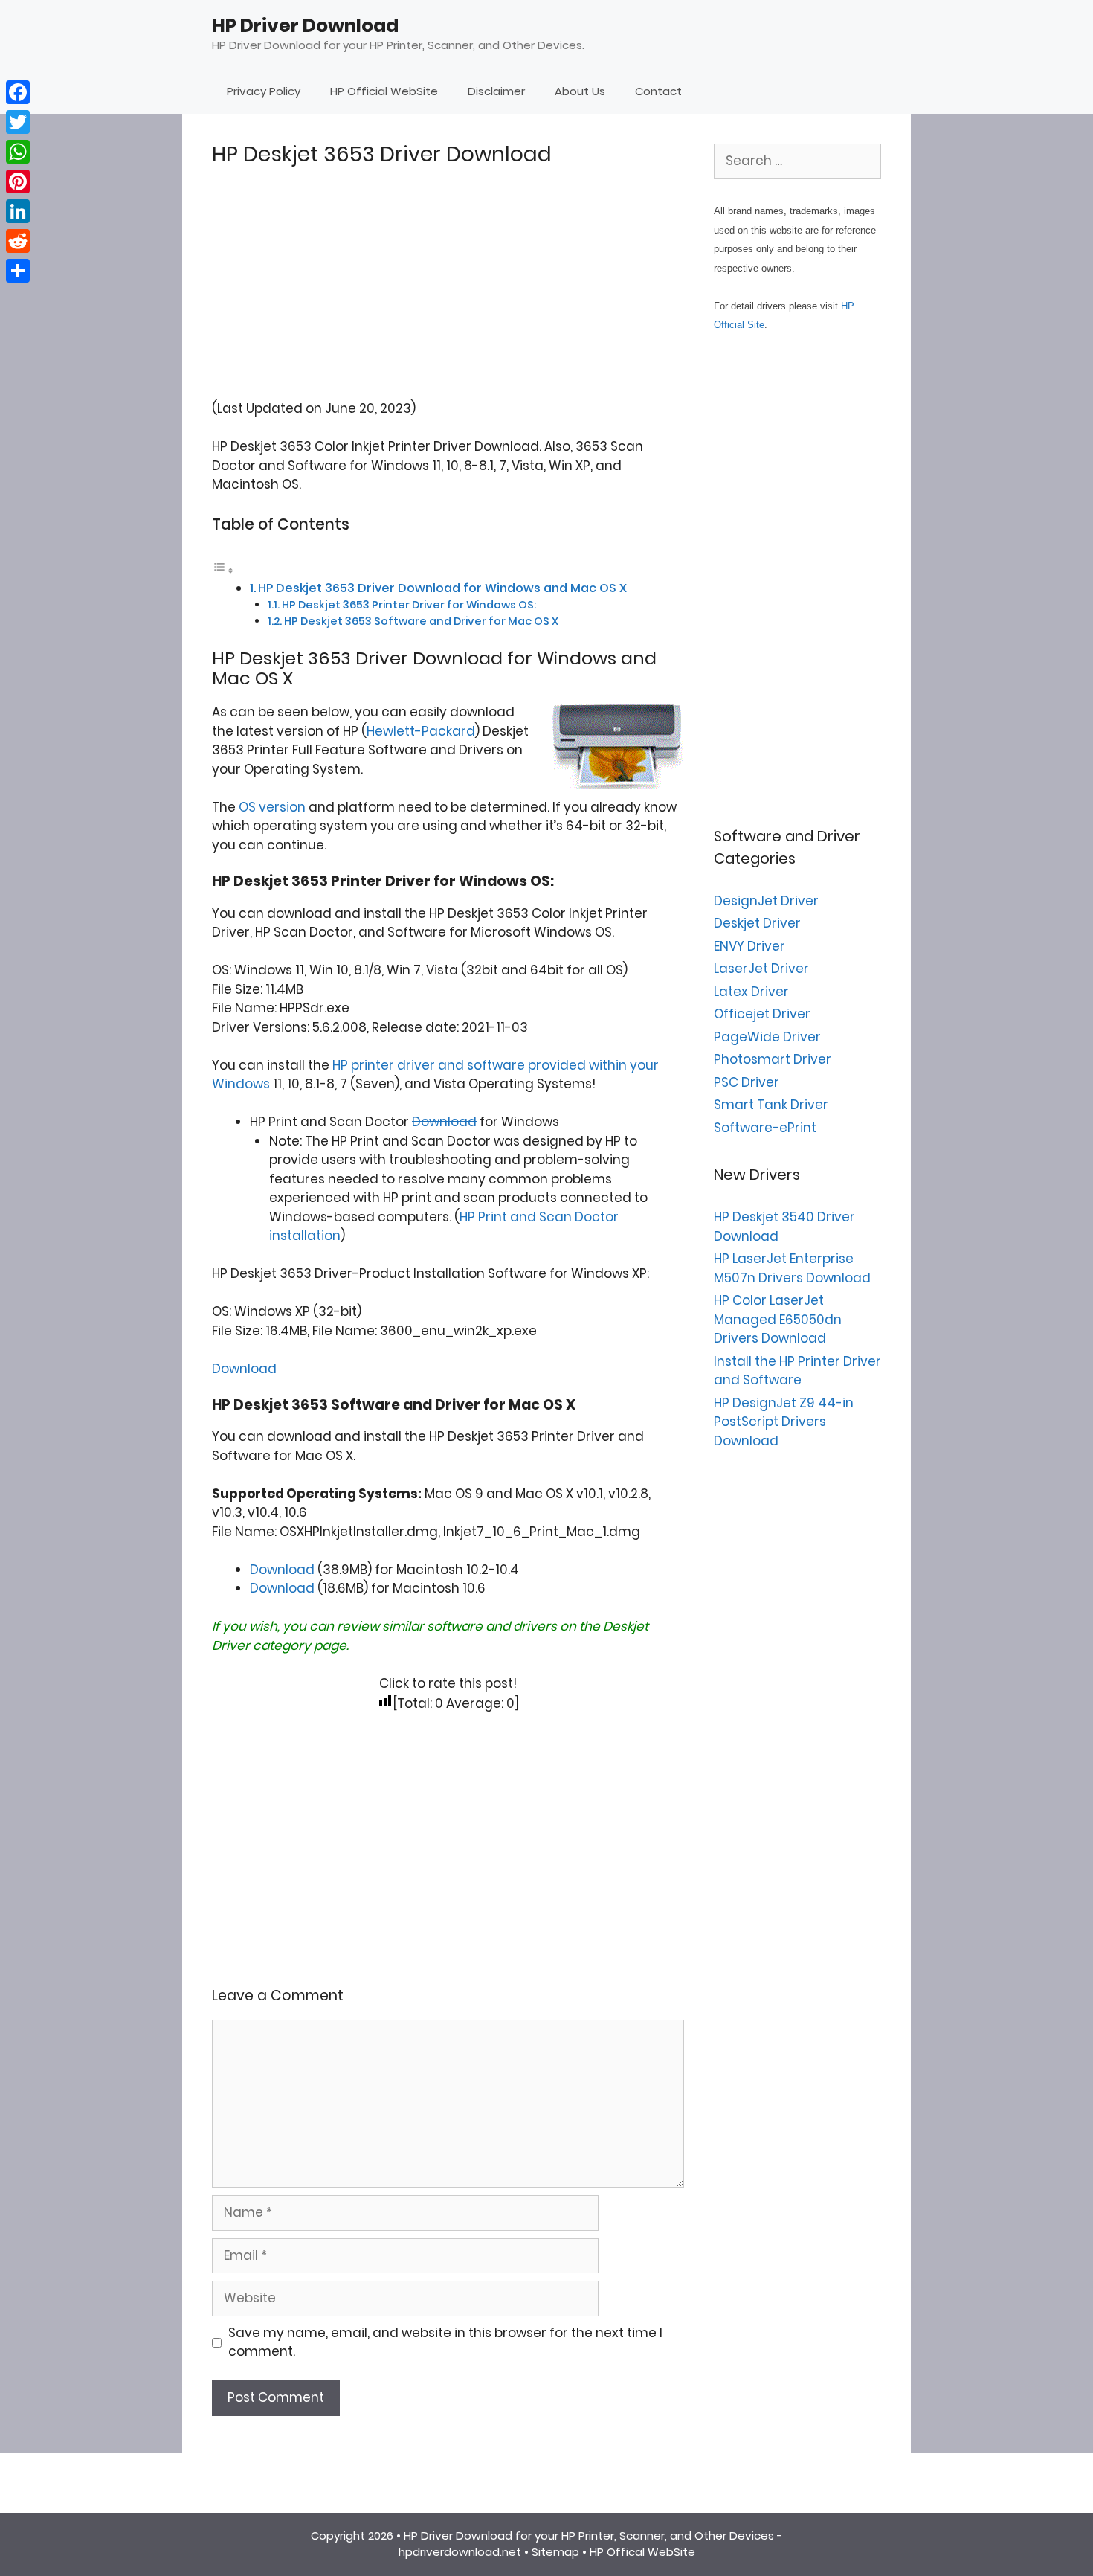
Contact (658, 91)
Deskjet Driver (757, 923)
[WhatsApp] (18, 152)
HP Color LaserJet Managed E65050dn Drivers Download (778, 1319)
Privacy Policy (264, 91)
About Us (580, 91)
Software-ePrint (765, 1128)
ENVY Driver (749, 946)
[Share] (18, 271)
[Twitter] (18, 122)
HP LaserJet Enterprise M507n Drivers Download (792, 1268)
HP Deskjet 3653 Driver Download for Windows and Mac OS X (442, 588)
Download (444, 1122)
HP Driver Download (305, 26)
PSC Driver (747, 1082)
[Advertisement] (448, 295)
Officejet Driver (762, 1014)
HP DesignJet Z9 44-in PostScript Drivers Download (784, 1422)
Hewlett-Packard (421, 731)
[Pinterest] (18, 182)
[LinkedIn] (18, 211)
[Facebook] (18, 92)
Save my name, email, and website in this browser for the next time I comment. (445, 2342)
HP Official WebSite (384, 91)
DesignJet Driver (766, 901)
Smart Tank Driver (771, 1105)
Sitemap (555, 2552)
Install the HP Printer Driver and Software (797, 1371)
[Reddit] (18, 241)
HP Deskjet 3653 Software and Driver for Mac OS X (421, 621)
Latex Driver (751, 992)
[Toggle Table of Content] (223, 570)
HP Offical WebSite (642, 2552)
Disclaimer (496, 91)
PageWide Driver (767, 1037)
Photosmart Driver (773, 1059)
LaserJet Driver (761, 969)
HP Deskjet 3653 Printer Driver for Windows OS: (409, 605)
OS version (272, 807)
